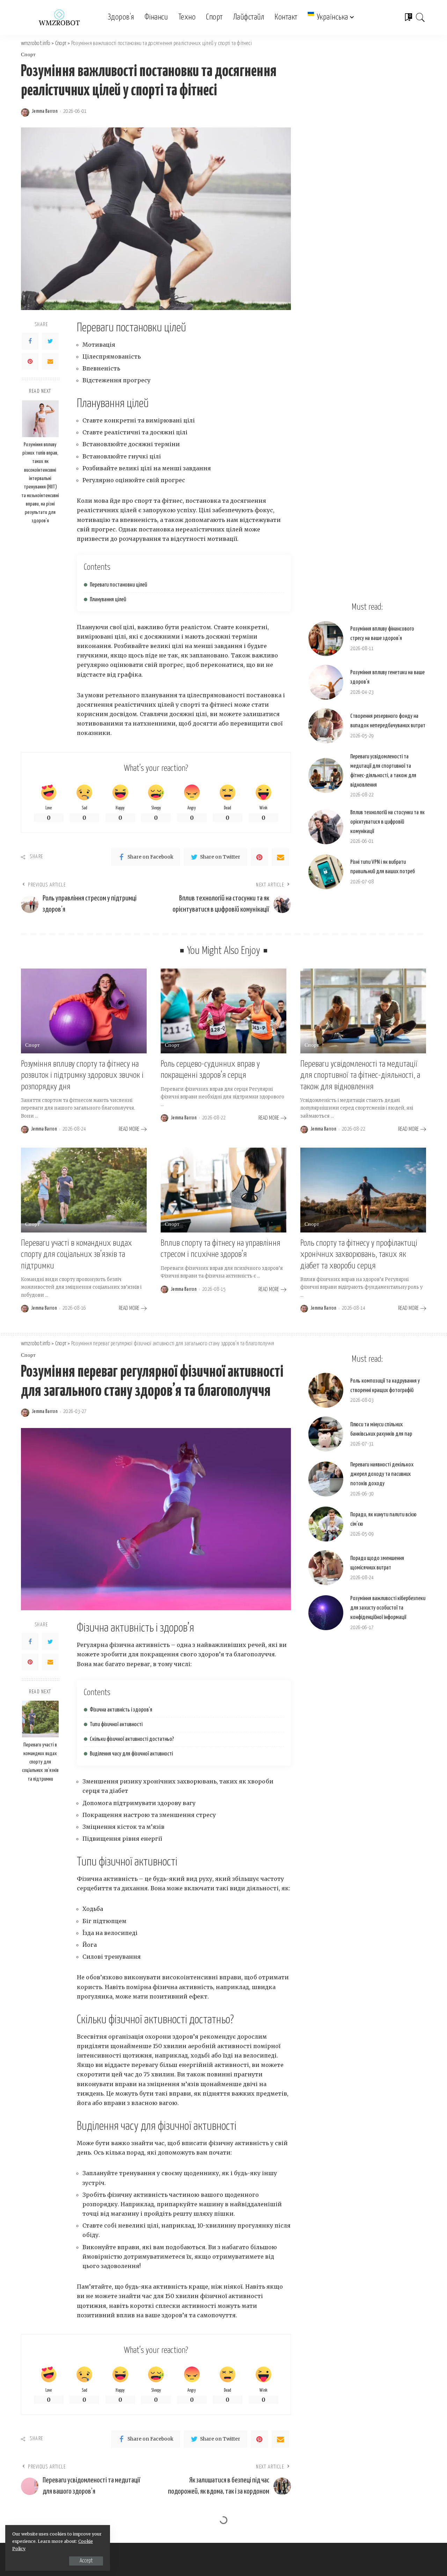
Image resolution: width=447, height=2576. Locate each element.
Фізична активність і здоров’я (121, 1710)
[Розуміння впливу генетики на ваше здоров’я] (326, 682)
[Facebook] (30, 341)
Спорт (28, 55)
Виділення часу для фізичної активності (131, 1754)
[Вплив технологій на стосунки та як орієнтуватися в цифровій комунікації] (326, 827)
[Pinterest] (30, 361)
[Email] (50, 361)
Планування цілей (108, 600)
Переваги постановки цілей (118, 585)
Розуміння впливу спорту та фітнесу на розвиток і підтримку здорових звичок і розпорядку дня (82, 1076)
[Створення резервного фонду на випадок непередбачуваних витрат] (326, 726)
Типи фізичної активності (116, 1725)
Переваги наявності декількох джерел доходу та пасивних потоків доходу (382, 1474)
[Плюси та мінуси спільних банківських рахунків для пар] (326, 1434)
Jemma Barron (45, 111)
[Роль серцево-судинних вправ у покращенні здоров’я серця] (223, 1011)
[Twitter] (50, 341)
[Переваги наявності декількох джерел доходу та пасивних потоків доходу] (326, 1479)
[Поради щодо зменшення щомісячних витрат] (326, 1568)
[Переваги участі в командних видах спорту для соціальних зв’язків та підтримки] (84, 1190)
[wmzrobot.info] (59, 17)
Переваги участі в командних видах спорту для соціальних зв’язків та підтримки (76, 1255)
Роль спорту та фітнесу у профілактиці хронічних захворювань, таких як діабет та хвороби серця (359, 1255)
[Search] (420, 17)
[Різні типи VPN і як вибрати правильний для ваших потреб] (326, 872)
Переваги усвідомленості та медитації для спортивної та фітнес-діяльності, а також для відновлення (360, 1076)
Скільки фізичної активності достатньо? (132, 1739)
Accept (86, 2561)
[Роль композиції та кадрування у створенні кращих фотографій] (326, 1390)
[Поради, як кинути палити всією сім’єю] (326, 1524)
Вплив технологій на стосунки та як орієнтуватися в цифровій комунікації (387, 822)
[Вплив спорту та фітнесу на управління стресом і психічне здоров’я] (223, 1190)
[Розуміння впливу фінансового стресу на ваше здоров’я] (326, 639)
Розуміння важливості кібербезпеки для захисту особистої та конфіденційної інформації (388, 1608)
